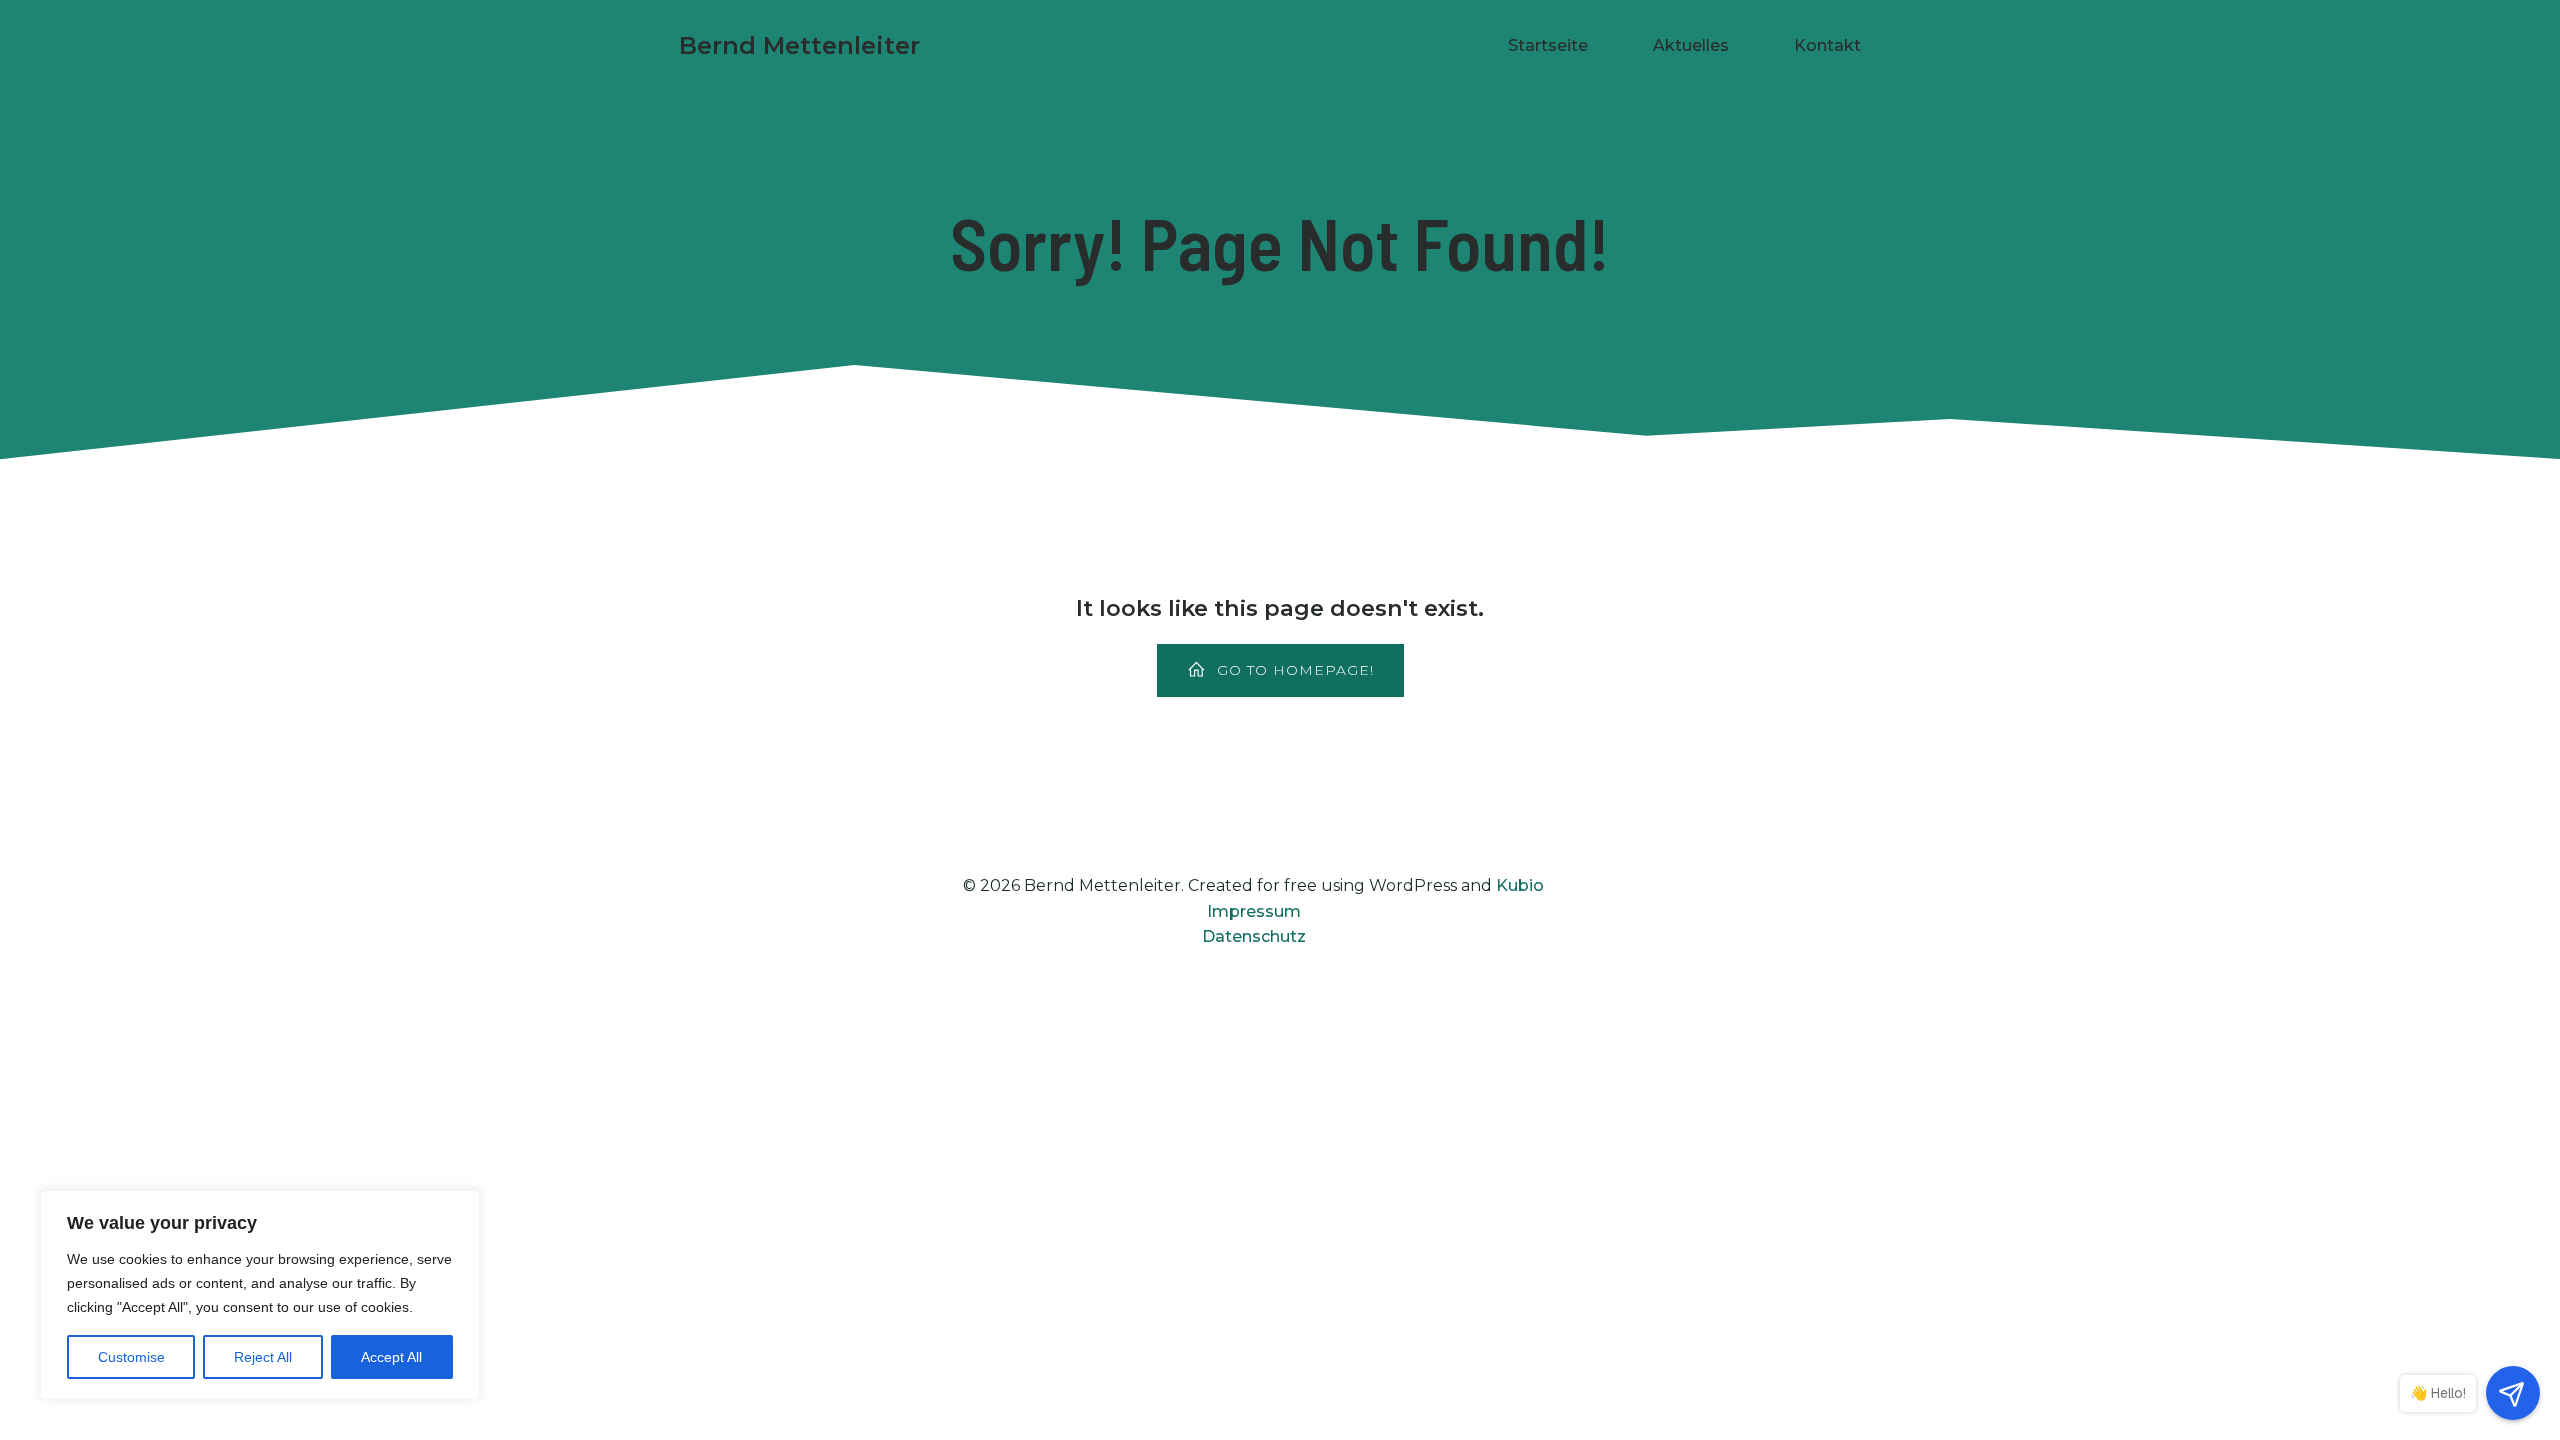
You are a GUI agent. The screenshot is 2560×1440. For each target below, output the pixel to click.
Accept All (391, 1357)
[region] (260, 1295)
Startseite (1548, 45)
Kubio (1520, 885)
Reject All (263, 1357)
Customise (131, 1357)
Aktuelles (1691, 45)
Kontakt (1827, 45)
